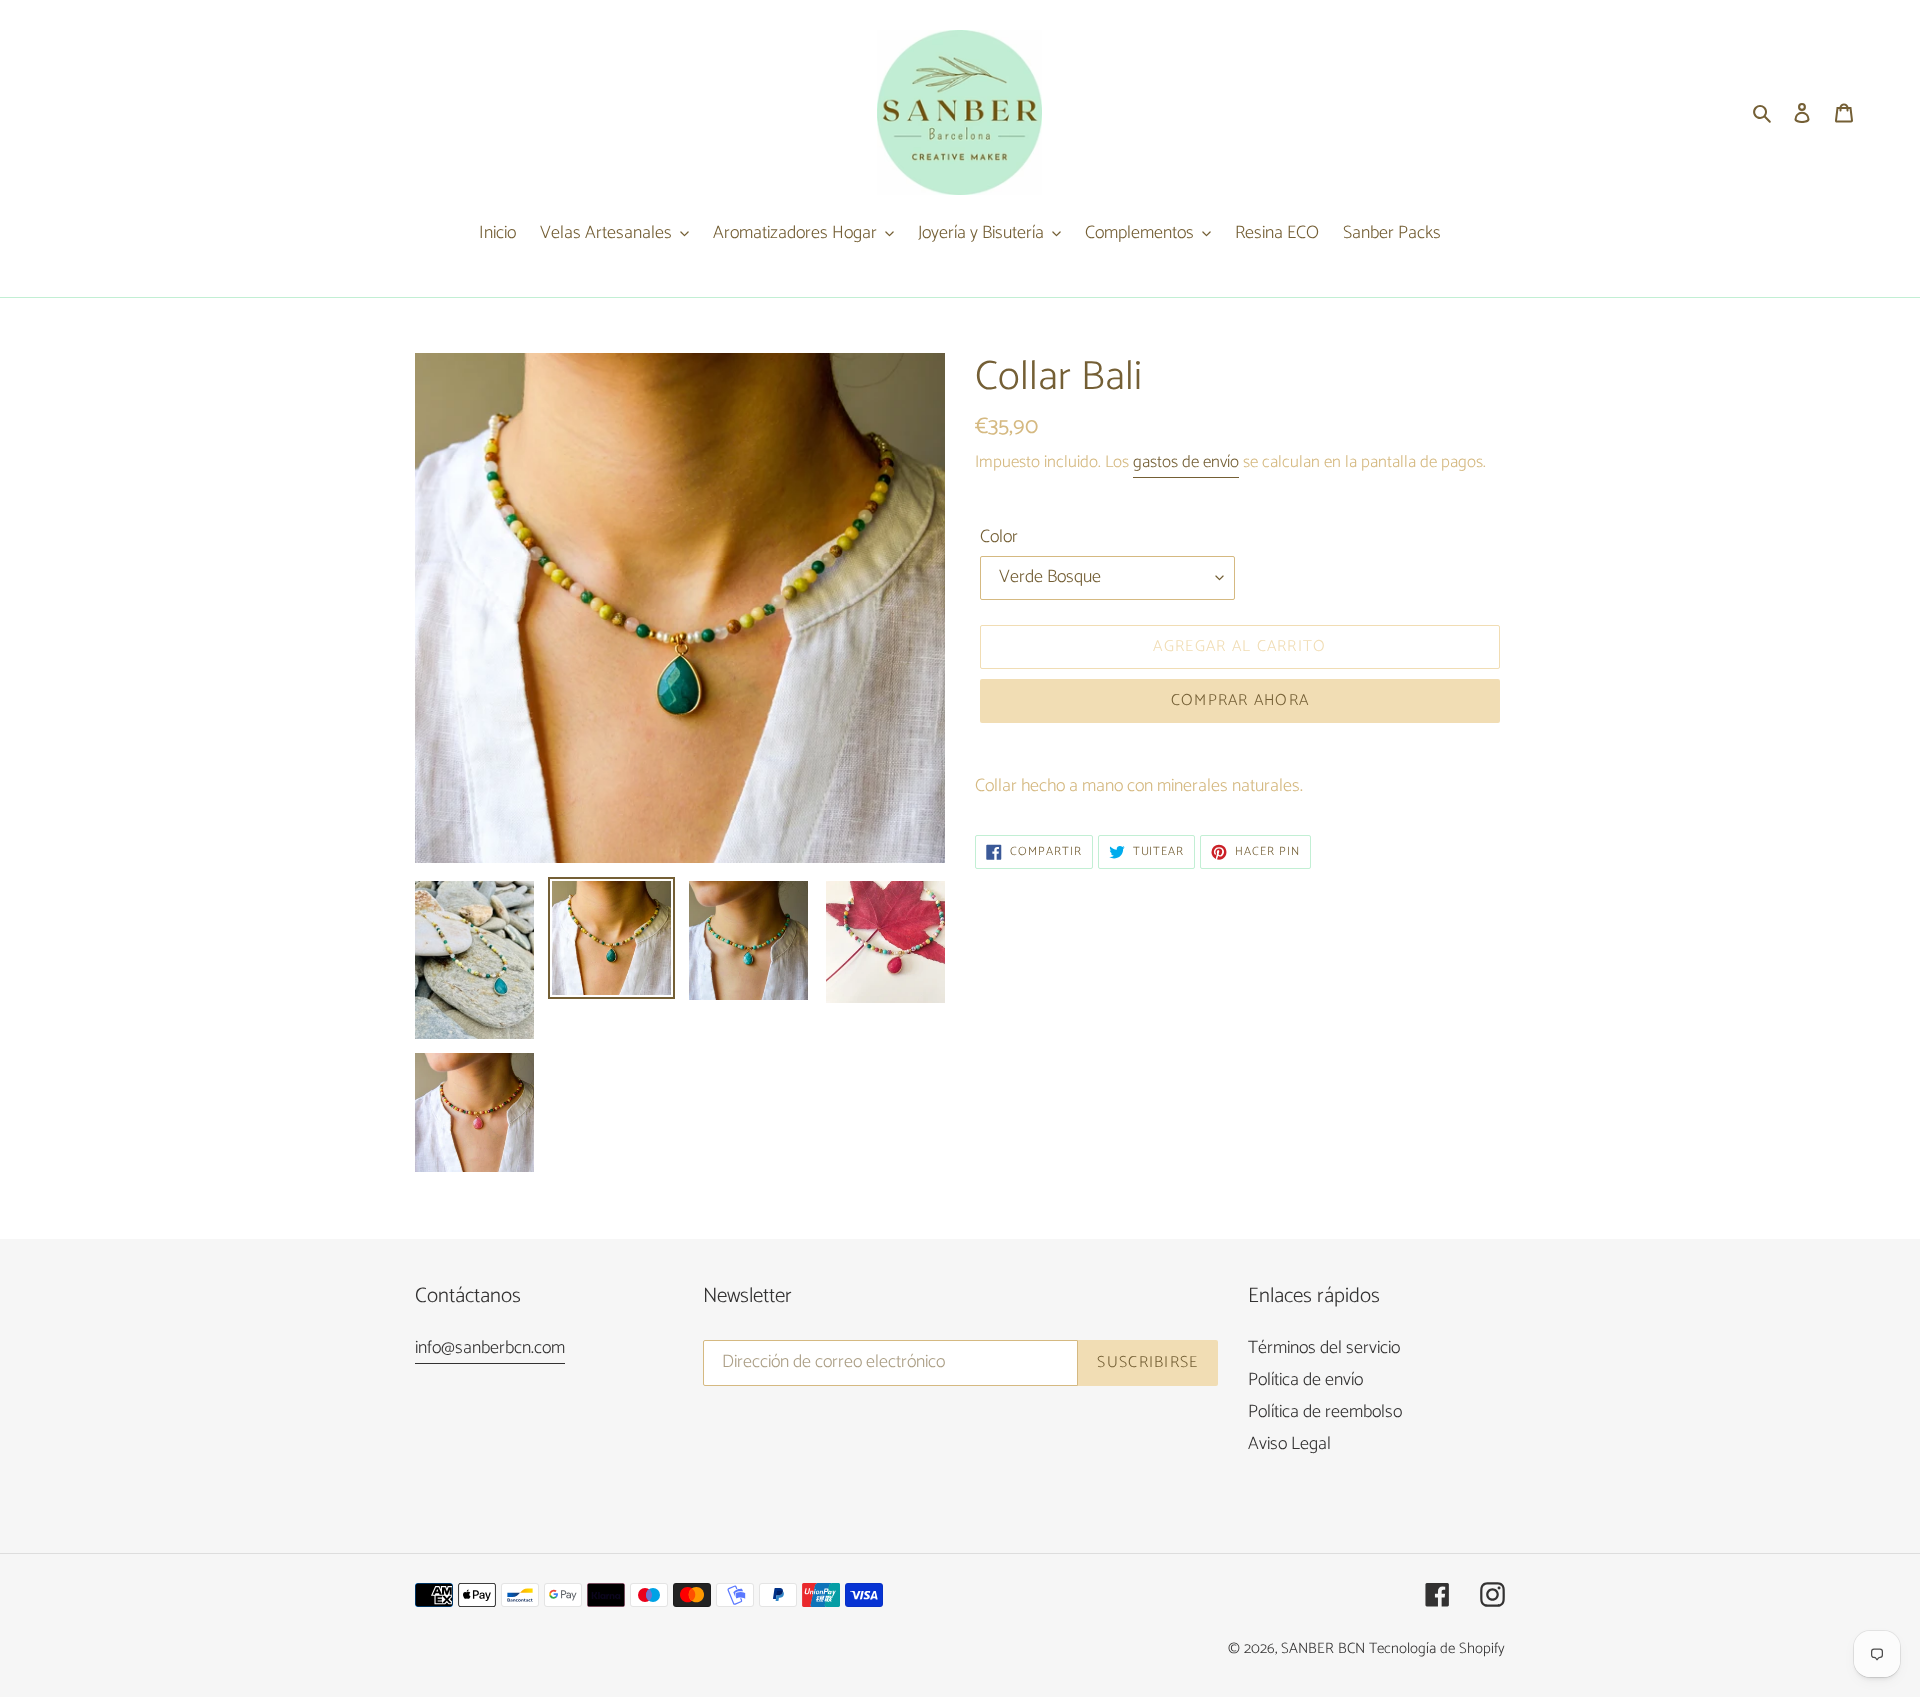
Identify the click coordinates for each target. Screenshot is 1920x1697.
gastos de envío (1186, 462)
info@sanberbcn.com (490, 1348)
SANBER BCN (1323, 1648)
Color (999, 537)
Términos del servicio (1324, 1348)
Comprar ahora (1240, 700)
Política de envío (1305, 1380)
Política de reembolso (1325, 1412)
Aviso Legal (1289, 1444)
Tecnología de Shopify (1437, 1648)
